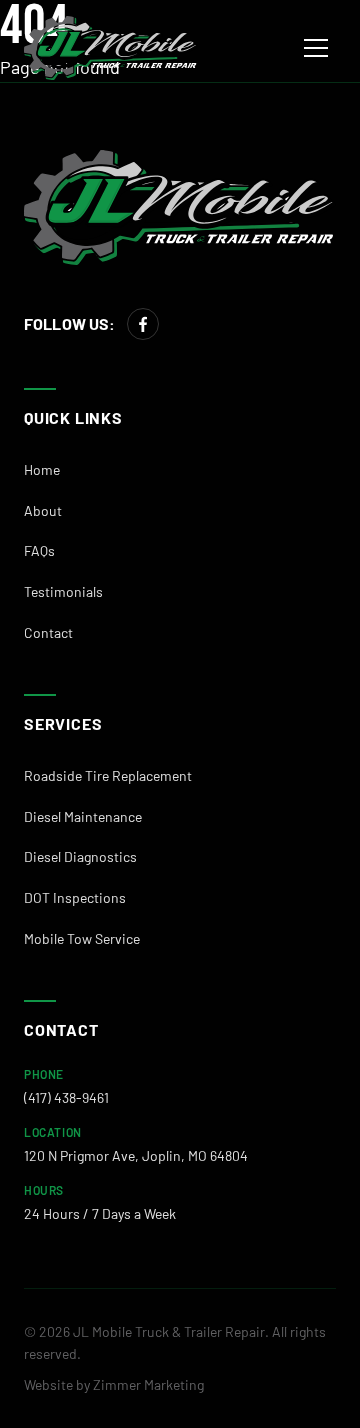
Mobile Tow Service (82, 938)
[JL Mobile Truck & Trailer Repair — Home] (111, 48)
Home (42, 469)
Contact (48, 632)
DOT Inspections (75, 897)
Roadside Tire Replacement (108, 775)
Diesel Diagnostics (80, 856)
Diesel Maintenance (83, 816)
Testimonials (63, 591)
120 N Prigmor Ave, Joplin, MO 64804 (136, 1155)
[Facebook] (143, 324)
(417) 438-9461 (66, 1097)
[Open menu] (316, 48)
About (43, 510)
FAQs (39, 550)
